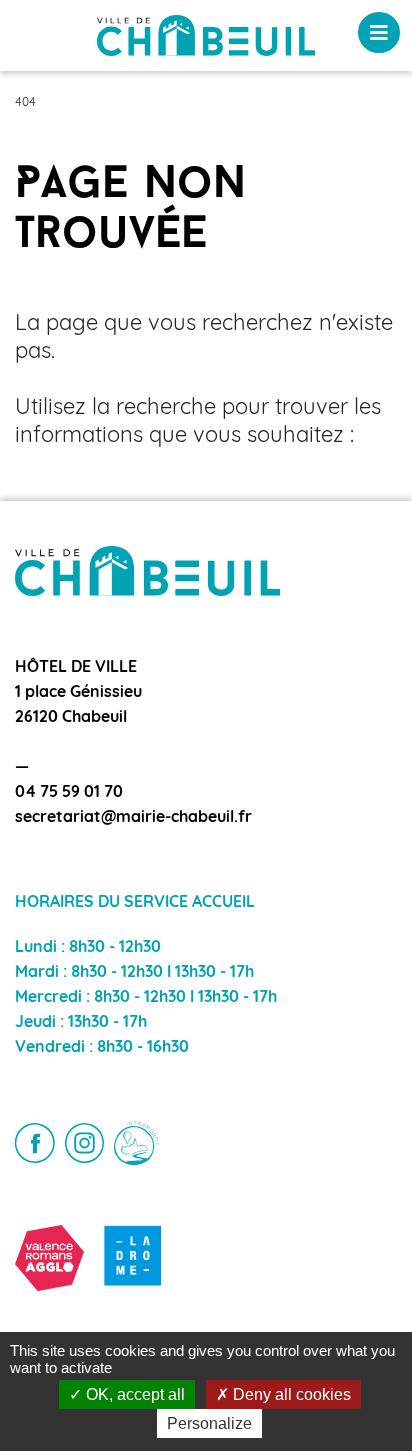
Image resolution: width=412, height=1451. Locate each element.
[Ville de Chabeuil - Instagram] (85, 1143)
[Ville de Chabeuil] (206, 36)
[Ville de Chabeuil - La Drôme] (133, 1257)
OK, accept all (133, 1394)
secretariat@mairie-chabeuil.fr (133, 818)
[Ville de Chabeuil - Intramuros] (136, 1143)
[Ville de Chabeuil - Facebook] (35, 1143)
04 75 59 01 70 (69, 793)
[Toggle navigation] (379, 32)
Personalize (209, 1423)
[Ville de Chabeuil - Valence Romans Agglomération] (49, 1257)
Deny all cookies (290, 1394)
